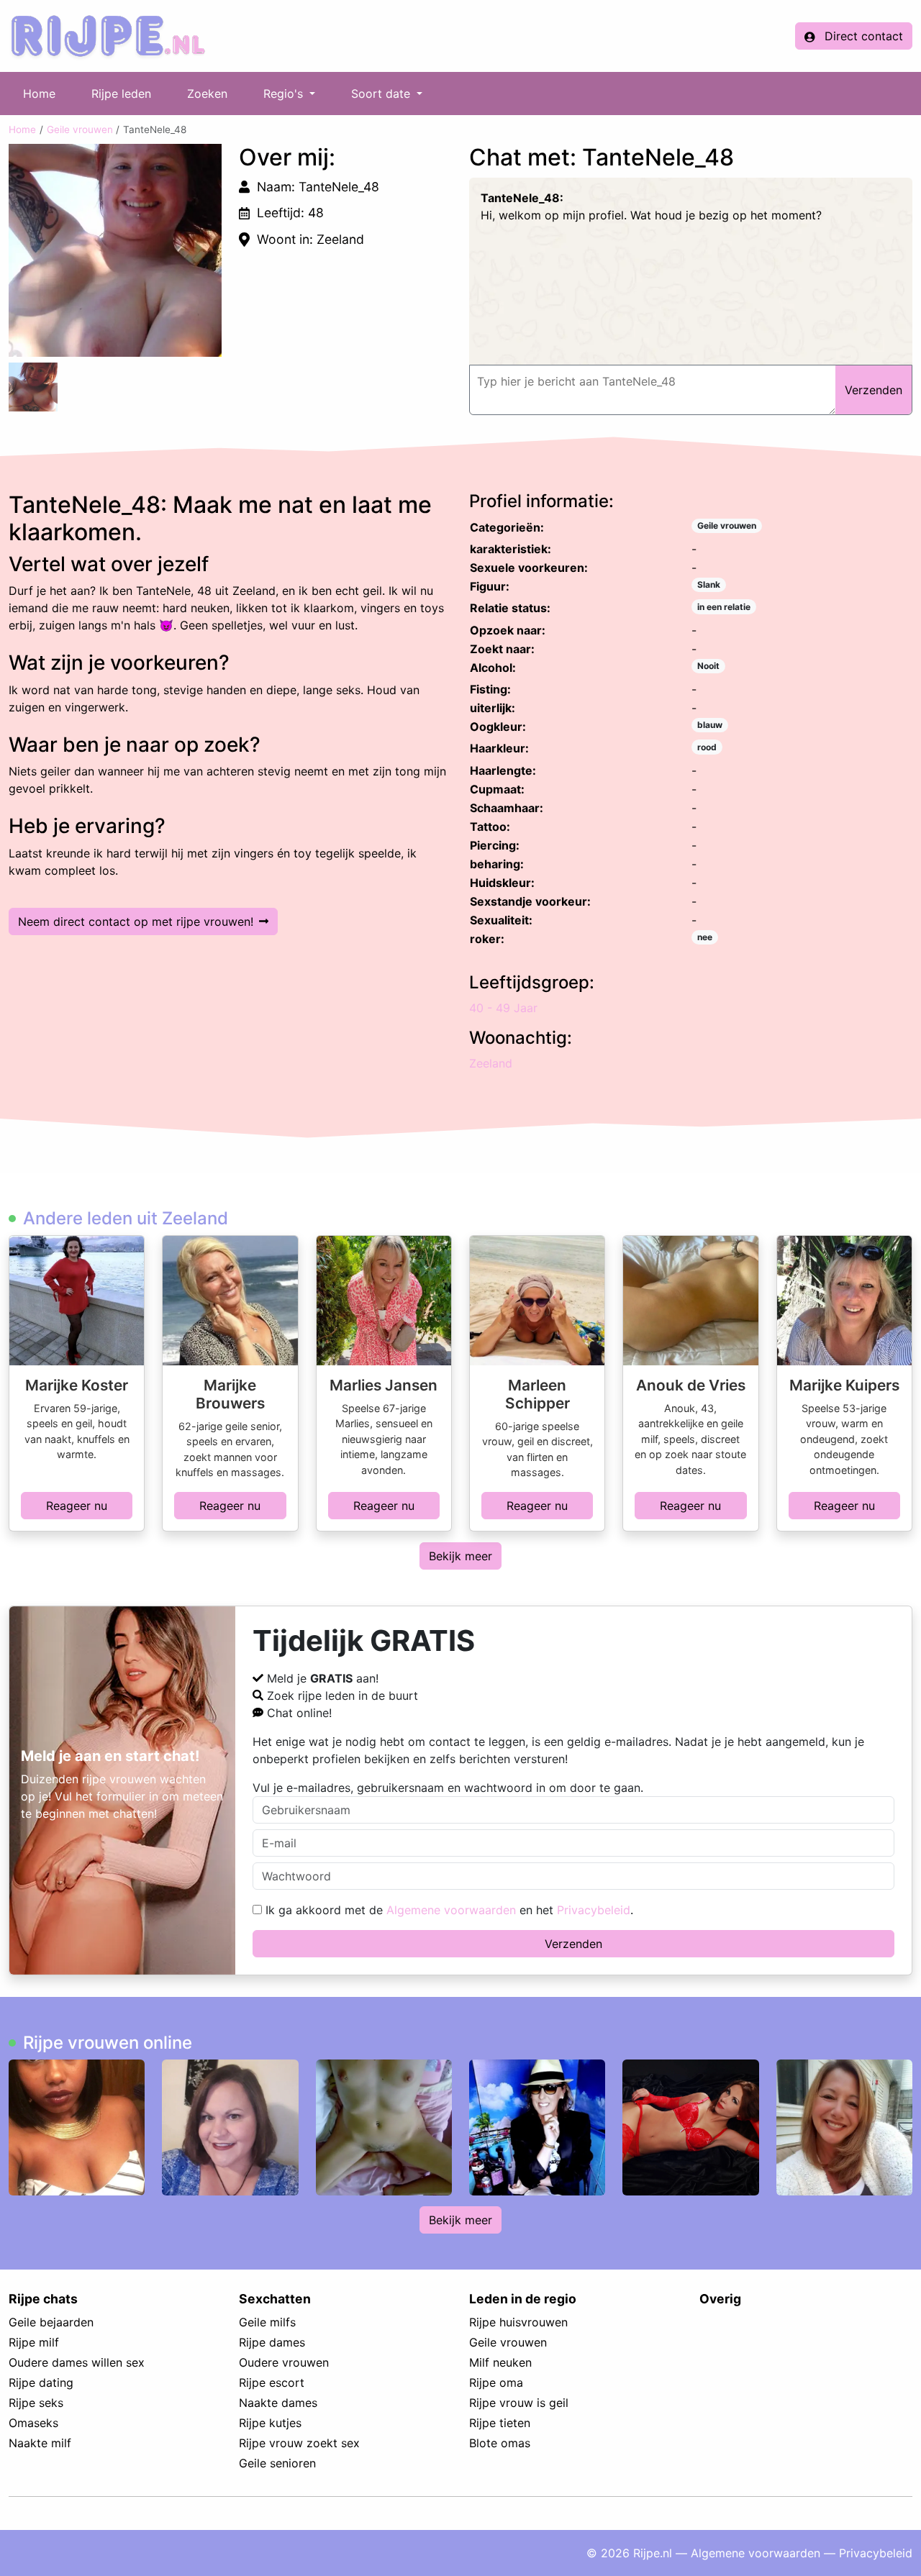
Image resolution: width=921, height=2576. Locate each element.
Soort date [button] (382, 94)
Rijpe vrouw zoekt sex (299, 2443)
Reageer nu (77, 1506)
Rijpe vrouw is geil (519, 2403)
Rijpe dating (41, 2382)
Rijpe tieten (500, 2423)
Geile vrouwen (80, 129)
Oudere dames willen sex (77, 2362)
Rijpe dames (272, 2342)
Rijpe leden (121, 94)
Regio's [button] (285, 94)
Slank (709, 584)
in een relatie (724, 607)
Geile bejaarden (51, 2322)
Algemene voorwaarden (451, 1910)
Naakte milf (40, 2443)
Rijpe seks (36, 2403)
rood (707, 747)
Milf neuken (500, 2362)
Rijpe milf (34, 2342)
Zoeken (207, 94)
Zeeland (491, 1063)
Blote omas (500, 2443)
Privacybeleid (594, 1910)
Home (39, 94)
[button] (115, 250)
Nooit (708, 666)
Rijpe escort (272, 2382)
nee (705, 937)
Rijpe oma (496, 2382)
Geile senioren (277, 2463)
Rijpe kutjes (270, 2423)
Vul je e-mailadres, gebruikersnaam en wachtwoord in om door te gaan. (448, 1788)
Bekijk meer (460, 1556)
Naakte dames (278, 2403)
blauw (710, 725)
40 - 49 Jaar (503, 1008)
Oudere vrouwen (284, 2362)
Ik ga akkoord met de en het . (448, 1910)
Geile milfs (267, 2322)
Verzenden (573, 1944)
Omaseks (33, 2423)
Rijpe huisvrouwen (518, 2322)
